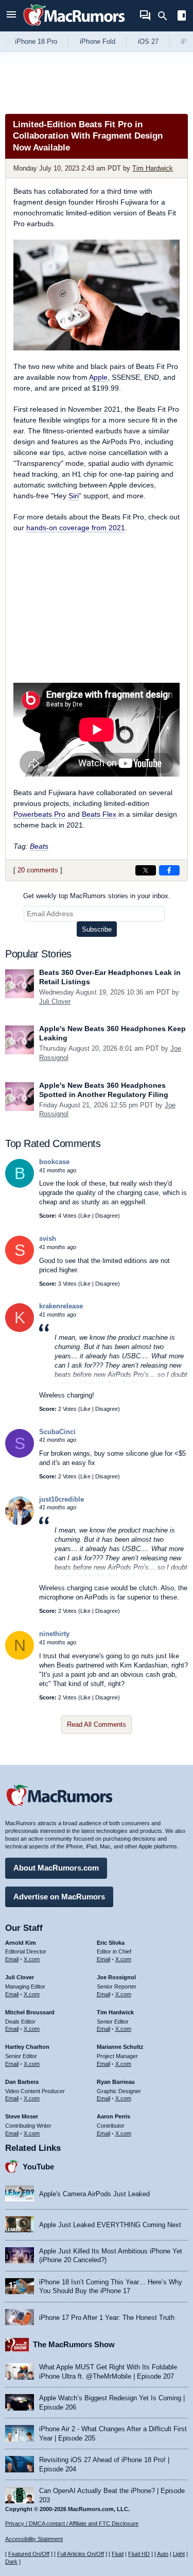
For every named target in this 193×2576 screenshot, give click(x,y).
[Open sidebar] (182, 17)
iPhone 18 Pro (36, 41)
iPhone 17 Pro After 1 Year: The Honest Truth (107, 2318)
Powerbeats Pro (39, 814)
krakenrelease (61, 1306)
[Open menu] (11, 16)
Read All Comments (97, 1724)
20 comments (38, 870)
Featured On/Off (29, 2554)
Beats (39, 846)
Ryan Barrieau (116, 2082)
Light (179, 2554)
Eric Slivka (111, 1943)
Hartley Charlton (27, 2047)
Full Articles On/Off (81, 2554)
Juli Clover (55, 1001)
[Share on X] (146, 870)
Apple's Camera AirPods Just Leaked (94, 2194)
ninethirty (54, 1634)
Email (12, 1959)
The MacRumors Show (74, 2344)
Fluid (118, 2554)
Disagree (107, 1216)
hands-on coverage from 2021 (76, 528)
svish (48, 1239)
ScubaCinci (57, 1432)
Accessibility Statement (34, 2539)
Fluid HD (139, 2554)
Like (85, 1216)
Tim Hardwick (153, 168)
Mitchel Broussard (30, 2012)
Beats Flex (99, 814)
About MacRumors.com (56, 1868)
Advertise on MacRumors (59, 1897)
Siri (74, 496)
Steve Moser (22, 2116)
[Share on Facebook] (169, 870)
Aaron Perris (113, 2116)
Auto (163, 2554)
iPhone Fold (98, 41)
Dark (11, 2562)
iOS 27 (148, 41)
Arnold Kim (21, 1943)
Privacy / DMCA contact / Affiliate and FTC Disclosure (72, 2523)
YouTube (38, 2167)
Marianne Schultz (120, 2047)
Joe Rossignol (116, 1977)
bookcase (54, 1162)
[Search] (166, 16)
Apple (98, 377)
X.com (32, 1959)
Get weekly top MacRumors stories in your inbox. (97, 896)
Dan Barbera (22, 2082)
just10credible (62, 1499)
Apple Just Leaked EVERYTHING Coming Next (110, 2225)
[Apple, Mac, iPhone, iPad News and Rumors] (74, 27)
